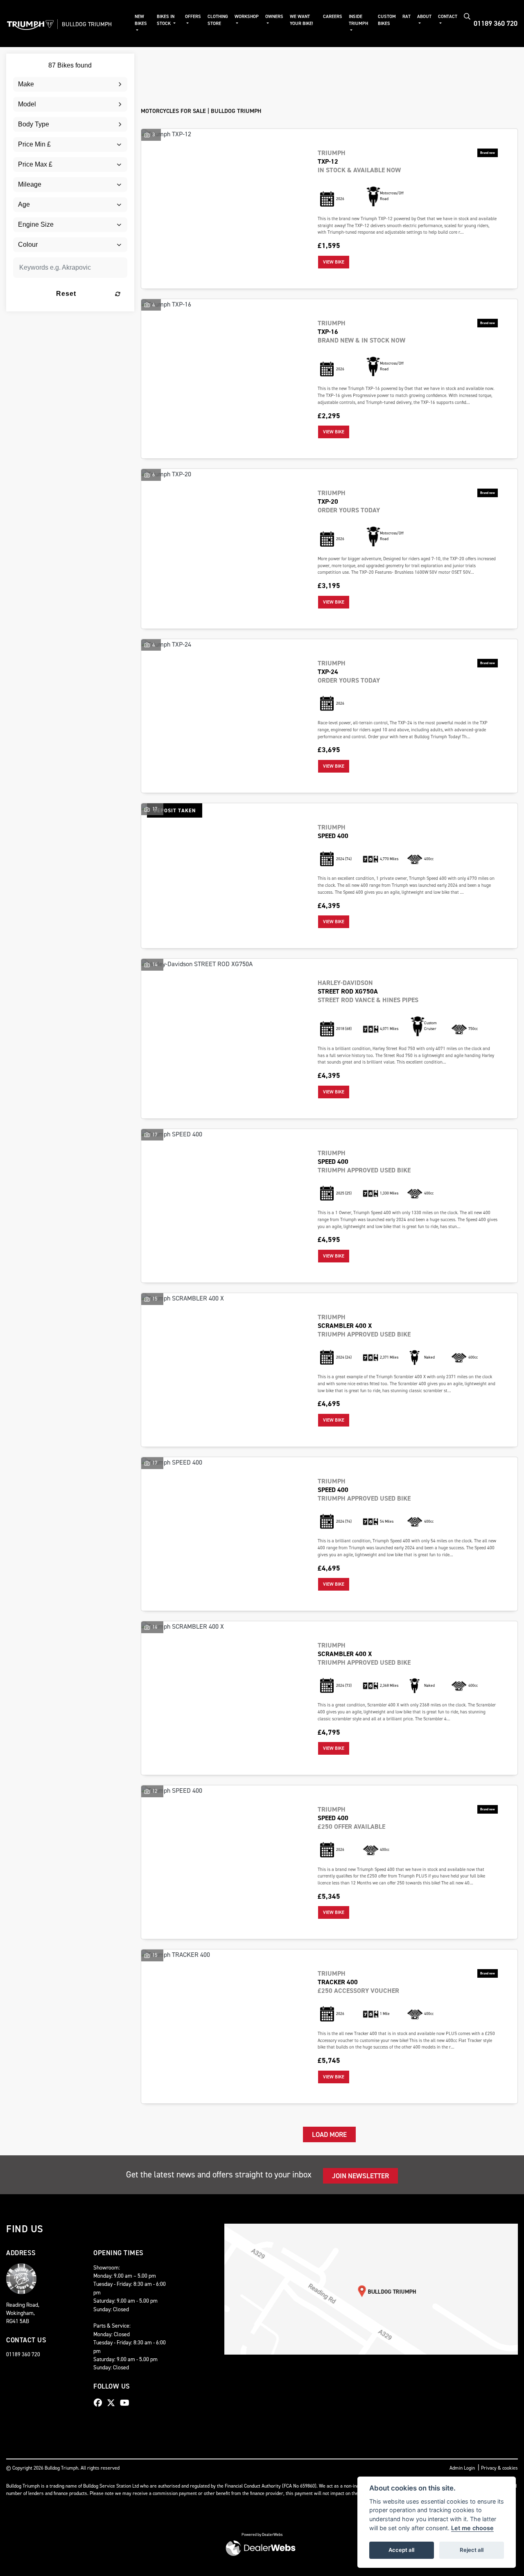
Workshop (247, 17)
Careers (333, 17)
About (424, 17)
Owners (274, 17)
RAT (407, 17)
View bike (334, 262)
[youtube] (127, 2403)
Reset (66, 294)
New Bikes (141, 20)
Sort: (154, 62)
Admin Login (462, 2468)
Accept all (401, 2550)
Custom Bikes (387, 20)
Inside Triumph (358, 20)
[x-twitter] (113, 2403)
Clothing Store (218, 20)
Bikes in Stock (166, 20)
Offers (193, 17)
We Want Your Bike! (302, 20)
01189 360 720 (496, 23)
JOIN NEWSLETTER (360, 2176)
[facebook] (100, 2403)
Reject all (472, 2550)
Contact (448, 17)
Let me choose (472, 2528)
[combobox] (70, 84)
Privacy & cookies (499, 2468)
